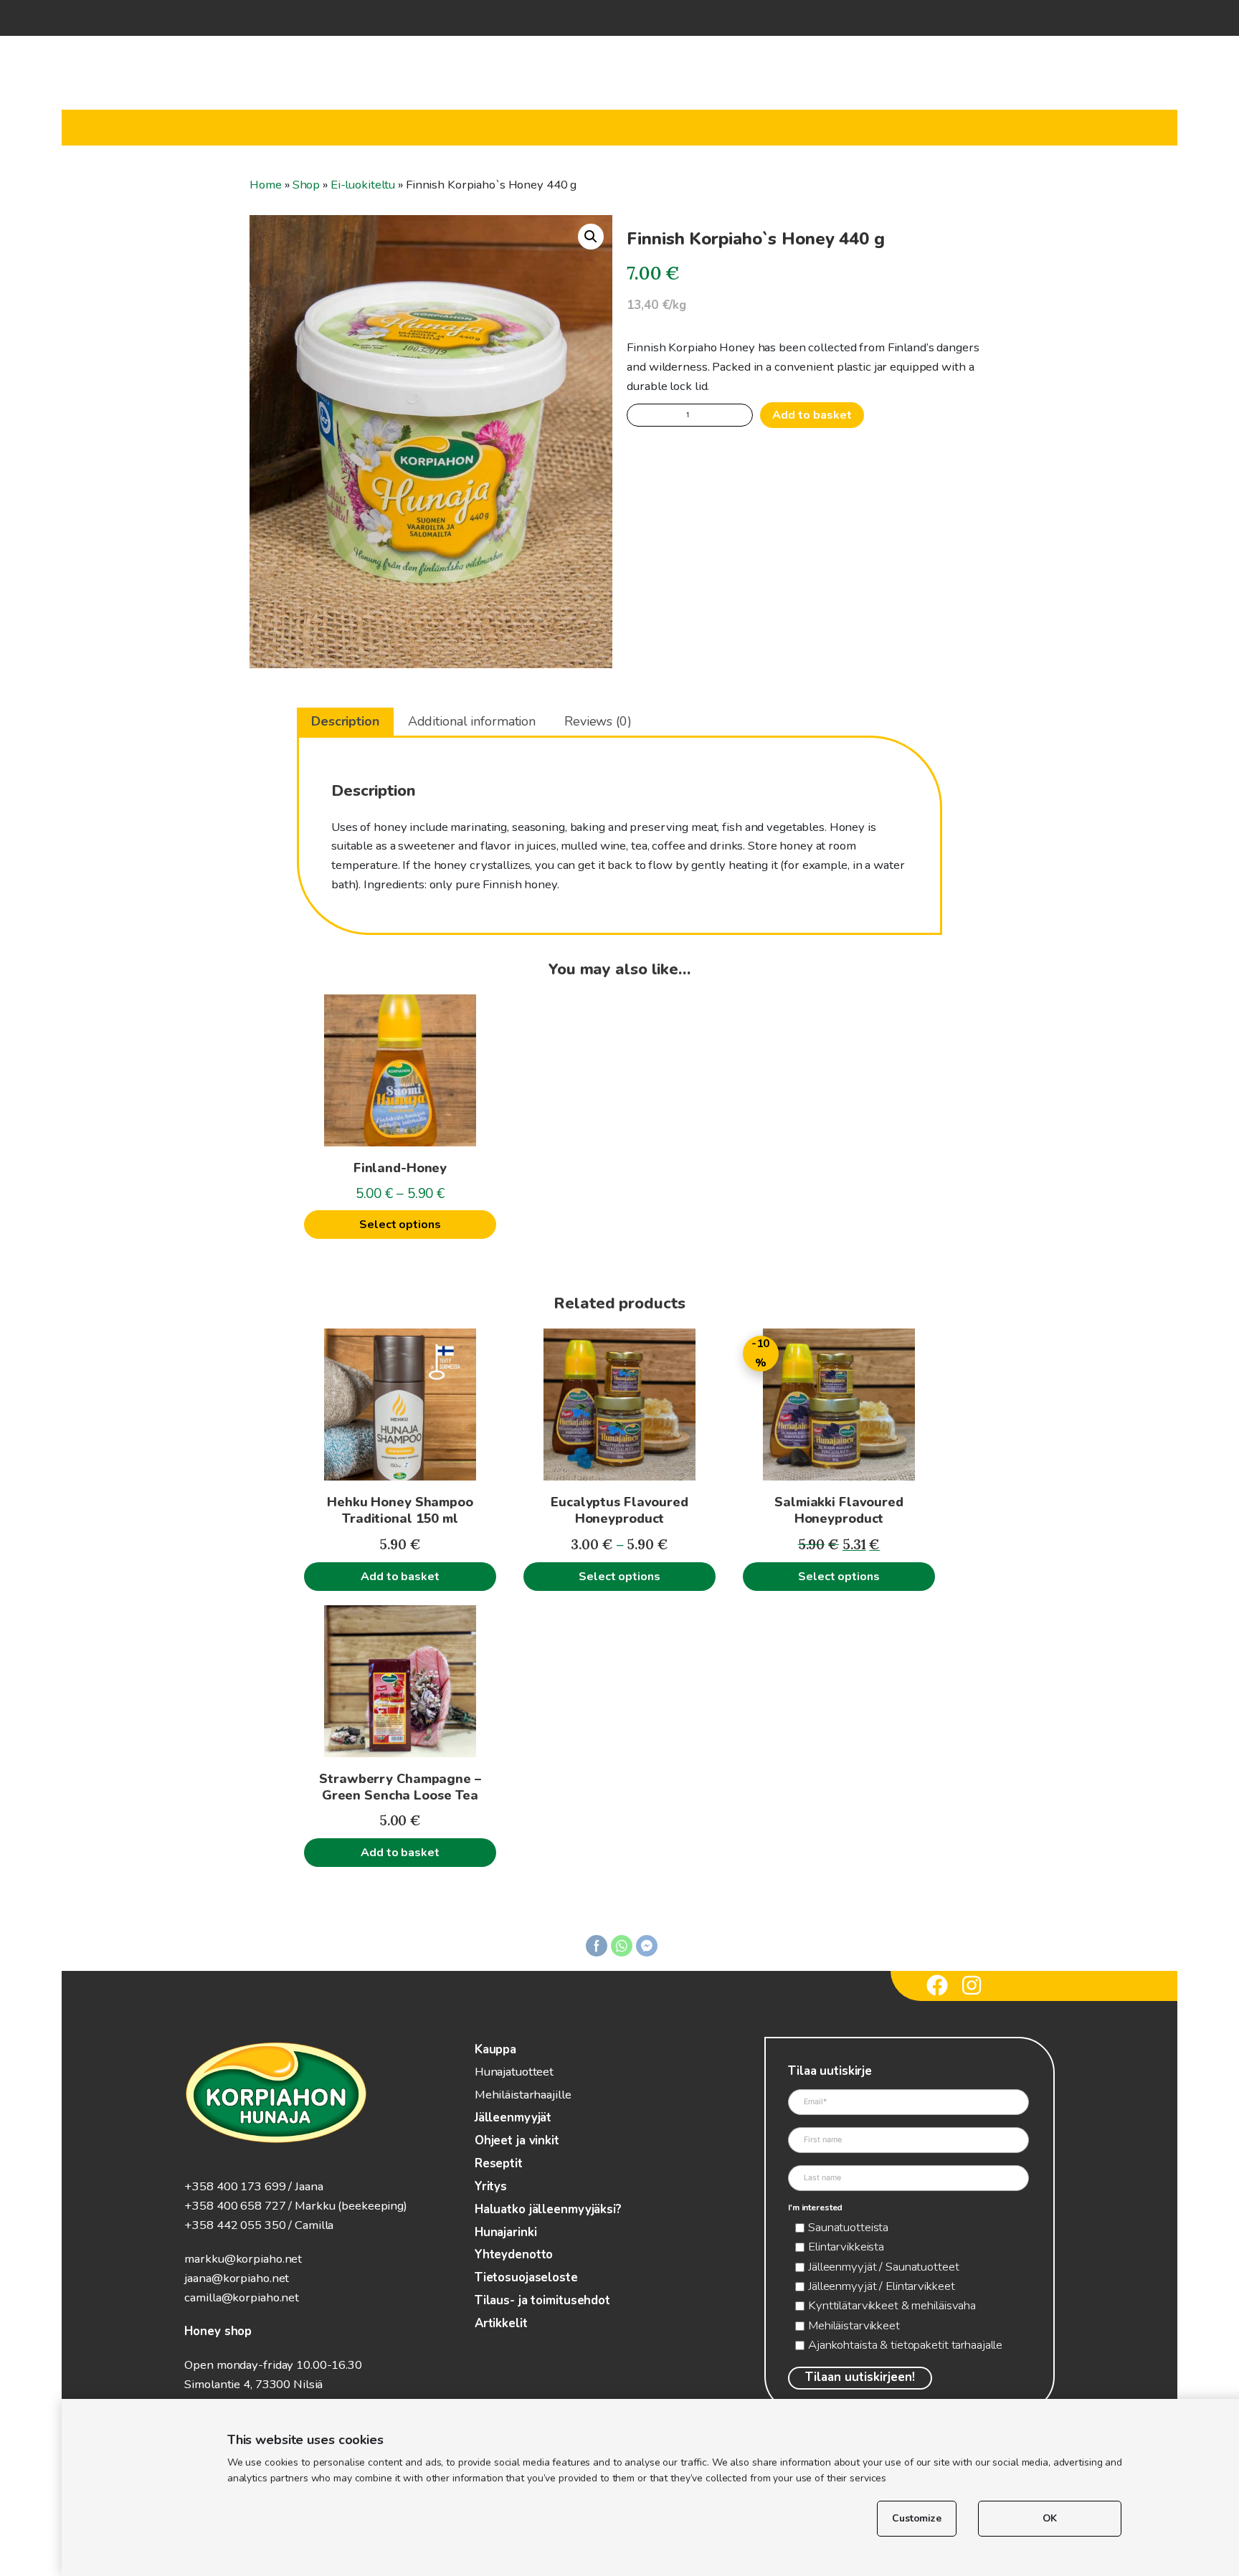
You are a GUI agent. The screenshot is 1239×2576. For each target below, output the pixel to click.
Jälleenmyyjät (513, 2118)
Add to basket (812, 415)
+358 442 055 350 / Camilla (259, 2225)
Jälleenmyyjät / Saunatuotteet (884, 2267)
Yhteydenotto (514, 2254)
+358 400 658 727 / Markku (260, 2206)
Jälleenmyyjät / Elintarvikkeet (881, 2286)
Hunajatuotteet (514, 2072)
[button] (591, 237)
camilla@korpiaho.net (242, 2297)
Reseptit (499, 2163)
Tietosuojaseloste (526, 2277)
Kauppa (495, 2049)
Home (266, 185)
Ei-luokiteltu (363, 185)
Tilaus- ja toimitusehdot (542, 2300)
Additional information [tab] (472, 721)
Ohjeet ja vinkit (517, 2140)
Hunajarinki (506, 2232)
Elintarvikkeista (846, 2247)
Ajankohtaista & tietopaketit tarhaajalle (905, 2345)
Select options (400, 1225)
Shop (307, 185)
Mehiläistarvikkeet (854, 2325)
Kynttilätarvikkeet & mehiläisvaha (892, 2305)
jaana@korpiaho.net (237, 2278)
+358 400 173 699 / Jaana (253, 2186)
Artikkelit (501, 2323)
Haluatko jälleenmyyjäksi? (548, 2209)
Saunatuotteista (848, 2227)
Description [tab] (345, 721)
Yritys (491, 2186)
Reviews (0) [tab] (598, 721)
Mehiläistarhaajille (523, 2095)
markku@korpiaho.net (243, 2259)
